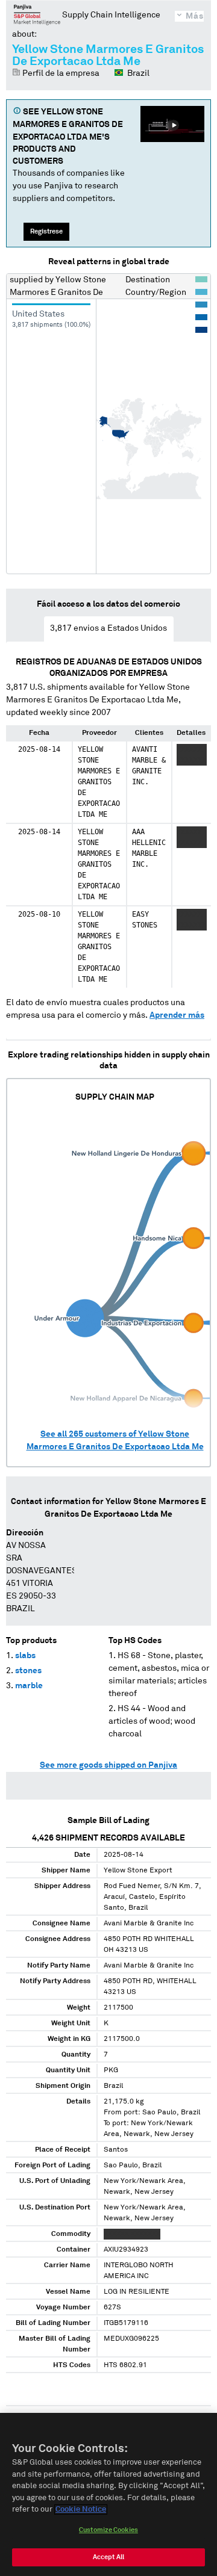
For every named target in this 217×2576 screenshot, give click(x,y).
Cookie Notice (81, 2509)
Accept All (108, 2557)
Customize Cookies (108, 2530)
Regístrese (46, 231)
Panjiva (37, 14)
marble (29, 1686)
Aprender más (177, 1015)
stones (28, 1671)
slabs (25, 1656)
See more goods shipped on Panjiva (108, 1765)
